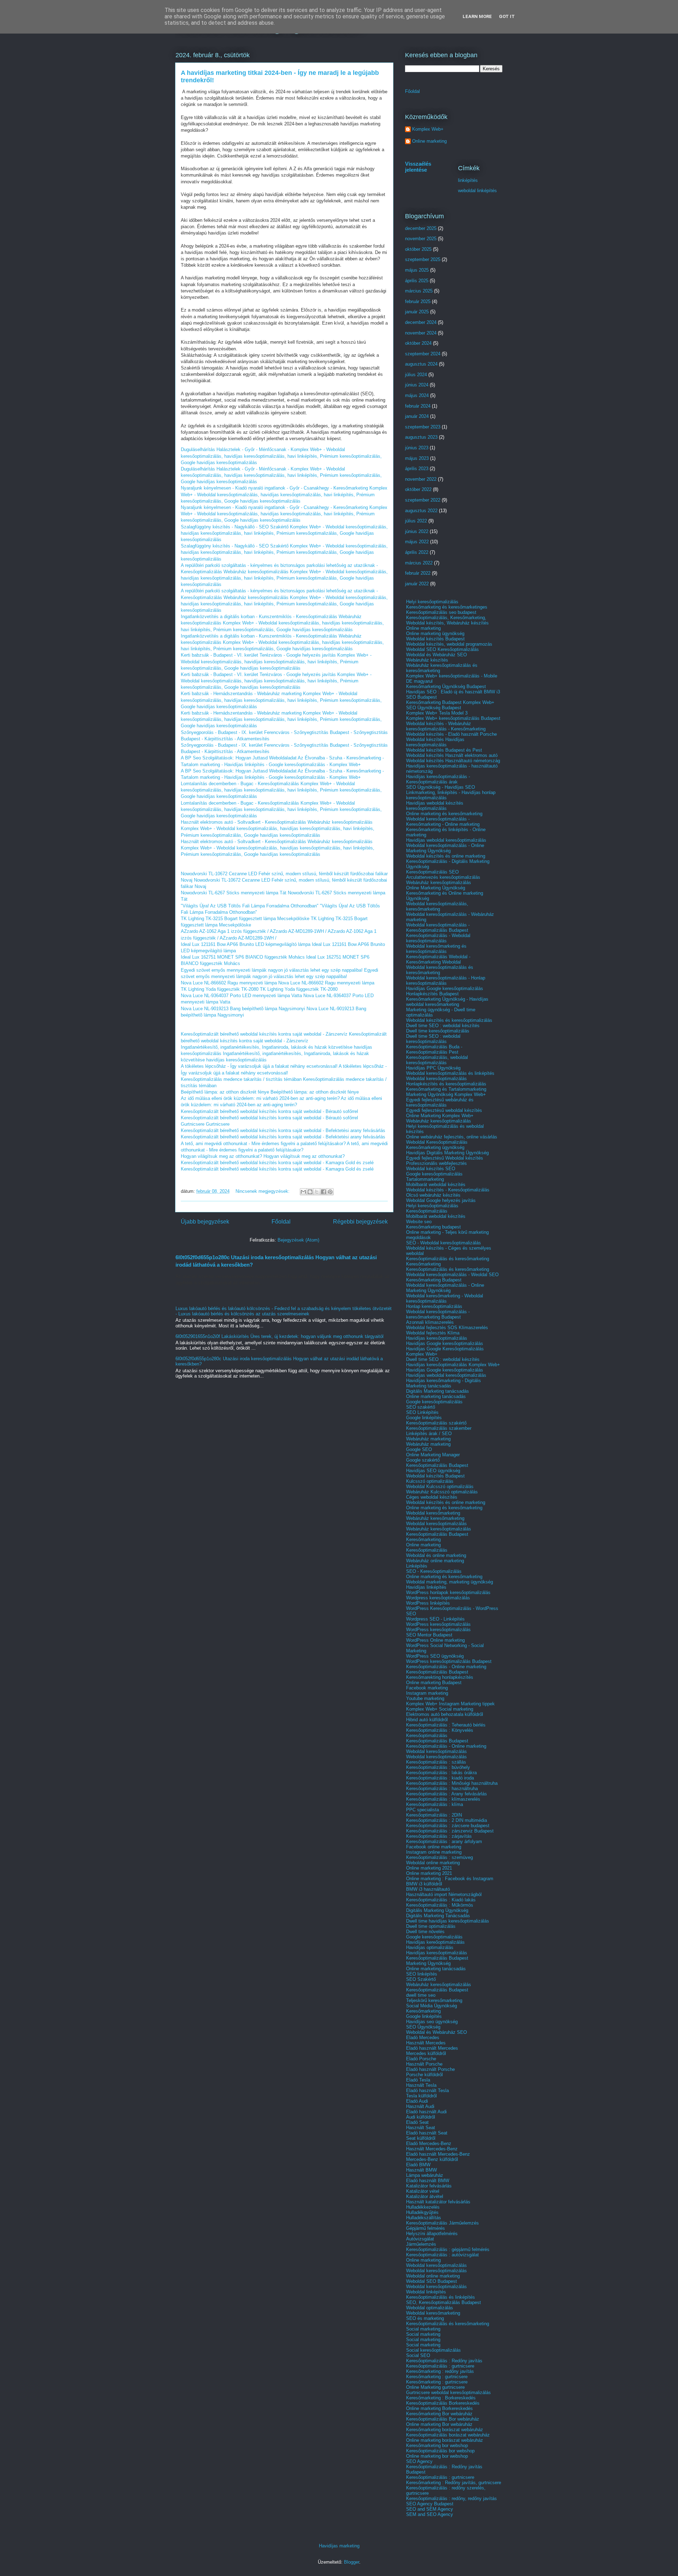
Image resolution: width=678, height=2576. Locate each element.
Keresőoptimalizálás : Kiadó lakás (441, 1900)
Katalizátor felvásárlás (429, 2186)
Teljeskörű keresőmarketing (434, 2000)
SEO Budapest (421, 697)
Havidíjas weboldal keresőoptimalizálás (446, 840)
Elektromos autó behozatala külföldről (445, 1714)
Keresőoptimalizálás (427, 1211)
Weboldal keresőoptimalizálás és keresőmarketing (440, 970)
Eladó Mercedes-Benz (429, 2143)
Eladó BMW (418, 2165)
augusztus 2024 (421, 364)
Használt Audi (420, 2106)
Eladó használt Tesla (427, 2091)
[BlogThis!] (310, 1192)
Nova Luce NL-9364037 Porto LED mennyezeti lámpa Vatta (241, 996)
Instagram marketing (427, 1693)
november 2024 (421, 333)
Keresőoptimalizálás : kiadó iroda (440, 1778)
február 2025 (418, 301)
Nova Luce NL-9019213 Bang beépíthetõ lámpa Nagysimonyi (243, 1009)
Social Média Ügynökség (432, 2006)
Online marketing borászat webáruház (445, 2440)
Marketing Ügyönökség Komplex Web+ (446, 1094)
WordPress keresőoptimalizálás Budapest (449, 1661)
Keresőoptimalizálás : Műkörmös (440, 1905)
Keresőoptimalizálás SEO (432, 872)
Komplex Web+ (428, 129)
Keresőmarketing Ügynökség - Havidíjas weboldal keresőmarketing (447, 1002)
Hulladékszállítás (424, 2218)
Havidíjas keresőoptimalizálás (437, 1338)
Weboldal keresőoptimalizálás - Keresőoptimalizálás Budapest (438, 928)
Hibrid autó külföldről (427, 1720)
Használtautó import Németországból (444, 1894)
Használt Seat (421, 2128)
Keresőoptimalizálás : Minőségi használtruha (452, 1783)
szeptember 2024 (423, 354)
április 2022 (417, 552)
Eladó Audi (417, 2101)
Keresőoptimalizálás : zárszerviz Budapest (450, 1831)
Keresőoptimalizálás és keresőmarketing (448, 1259)
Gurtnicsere (193, 1124)
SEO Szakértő (421, 1979)
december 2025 (421, 228)
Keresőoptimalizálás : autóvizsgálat (442, 2255)
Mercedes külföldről (426, 2053)
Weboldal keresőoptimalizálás (436, 1079)
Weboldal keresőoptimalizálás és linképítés (450, 1073)
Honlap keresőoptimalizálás (434, 1306)
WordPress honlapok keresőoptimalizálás (448, 1592)
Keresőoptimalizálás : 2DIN (434, 1815)
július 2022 (416, 521)
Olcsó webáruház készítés (433, 1195)
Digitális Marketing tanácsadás (438, 1391)
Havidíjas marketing (339, 2546)
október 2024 (418, 343)
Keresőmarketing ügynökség (435, 1147)
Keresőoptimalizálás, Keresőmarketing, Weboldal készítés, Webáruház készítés (447, 620)
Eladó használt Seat (427, 2133)
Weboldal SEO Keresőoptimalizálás (442, 649)
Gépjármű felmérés (426, 2228)
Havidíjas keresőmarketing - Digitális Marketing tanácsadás (444, 1383)
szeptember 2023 (423, 427)
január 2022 (417, 584)
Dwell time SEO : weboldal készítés (443, 1026)
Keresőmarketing (423, 1264)
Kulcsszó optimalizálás (430, 1481)
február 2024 (418, 406)
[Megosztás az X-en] (317, 1192)
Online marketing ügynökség (435, 633)
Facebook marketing (427, 1688)
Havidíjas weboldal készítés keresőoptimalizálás (435, 806)
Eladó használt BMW (428, 2181)
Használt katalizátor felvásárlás (438, 2202)
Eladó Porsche (421, 2059)
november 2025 (421, 239)
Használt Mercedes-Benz (432, 2149)
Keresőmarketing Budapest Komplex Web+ (450, 702)
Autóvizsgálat (420, 2239)
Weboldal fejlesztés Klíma (433, 1333)
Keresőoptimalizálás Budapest (437, 1465)
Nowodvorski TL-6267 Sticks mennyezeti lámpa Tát (234, 893)
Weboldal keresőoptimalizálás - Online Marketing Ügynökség (445, 848)
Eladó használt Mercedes (432, 2048)
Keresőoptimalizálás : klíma (435, 1804)
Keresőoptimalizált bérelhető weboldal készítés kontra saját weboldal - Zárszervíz (264, 1034)
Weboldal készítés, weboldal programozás (449, 644)
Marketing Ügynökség (428, 1963)
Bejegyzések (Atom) (298, 1240)
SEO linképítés (422, 1974)
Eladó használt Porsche (430, 2069)
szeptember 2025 (423, 259)
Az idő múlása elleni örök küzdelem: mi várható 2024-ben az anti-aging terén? (260, 1098)
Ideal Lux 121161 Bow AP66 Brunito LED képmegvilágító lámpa (246, 944)
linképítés (468, 180)
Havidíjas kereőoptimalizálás (435, 1942)
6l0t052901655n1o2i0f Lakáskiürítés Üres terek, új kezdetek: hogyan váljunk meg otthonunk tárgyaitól (279, 1336)
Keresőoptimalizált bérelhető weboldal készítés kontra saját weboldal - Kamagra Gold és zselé (277, 1163)
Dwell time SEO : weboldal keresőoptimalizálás (433, 1039)
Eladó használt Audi (426, 2112)
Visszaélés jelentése (418, 167)
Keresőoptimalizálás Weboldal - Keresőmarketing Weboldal (438, 959)
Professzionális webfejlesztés (436, 1163)
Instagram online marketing (434, 1852)
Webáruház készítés (427, 660)
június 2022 (417, 531)
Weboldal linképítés (426, 2292)
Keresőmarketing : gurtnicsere (437, 2377)
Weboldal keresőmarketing (433, 1513)
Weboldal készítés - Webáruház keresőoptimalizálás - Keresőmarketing (446, 726)
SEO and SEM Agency (430, 2509)
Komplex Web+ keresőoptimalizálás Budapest (453, 718)
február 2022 (418, 573)
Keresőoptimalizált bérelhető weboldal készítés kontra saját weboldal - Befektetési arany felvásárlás (283, 1130)
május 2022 (417, 542)
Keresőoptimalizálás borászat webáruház (448, 2435)
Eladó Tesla (418, 2080)
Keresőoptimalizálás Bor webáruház (443, 2419)
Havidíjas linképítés (426, 1587)
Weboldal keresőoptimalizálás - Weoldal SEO (452, 1275)
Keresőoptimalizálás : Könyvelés (440, 1730)
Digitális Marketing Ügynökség (437, 1910)
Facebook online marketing (434, 1847)
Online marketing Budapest (434, 1683)
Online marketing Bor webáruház (439, 2424)
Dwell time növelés (425, 1932)
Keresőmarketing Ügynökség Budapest (446, 686)
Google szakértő (423, 1460)
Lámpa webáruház (425, 2175)
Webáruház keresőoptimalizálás (439, 883)
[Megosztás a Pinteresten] (330, 1192)
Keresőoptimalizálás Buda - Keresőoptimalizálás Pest (434, 1049)
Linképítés (417, 1566)
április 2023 (417, 469)
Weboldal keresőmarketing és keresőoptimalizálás (436, 949)
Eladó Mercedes (423, 2038)
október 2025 (418, 249)
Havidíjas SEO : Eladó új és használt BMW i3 (453, 692)
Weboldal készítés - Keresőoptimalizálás (448, 1190)
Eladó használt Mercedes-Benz (438, 2154)
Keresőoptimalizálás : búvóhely (438, 1767)
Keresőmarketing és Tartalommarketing (446, 1089)
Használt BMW (421, 2170)
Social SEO (418, 2355)
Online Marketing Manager (433, 1455)
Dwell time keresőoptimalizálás (438, 1031)
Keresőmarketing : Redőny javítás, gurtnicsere (454, 2483)
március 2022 (419, 563)
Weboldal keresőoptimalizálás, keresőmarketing (437, 906)
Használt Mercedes (426, 2043)
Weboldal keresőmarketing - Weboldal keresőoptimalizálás (445, 1298)
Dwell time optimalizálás (431, 1926)
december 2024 (421, 322)
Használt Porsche (424, 2064)
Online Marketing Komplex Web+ (440, 1116)
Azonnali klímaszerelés (430, 1322)
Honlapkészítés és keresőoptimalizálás (446, 1084)
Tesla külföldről (421, 2096)
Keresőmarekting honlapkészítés (440, 1677)
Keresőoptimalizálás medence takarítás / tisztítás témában (241, 1079)
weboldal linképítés (477, 191)
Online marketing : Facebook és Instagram (450, 1879)
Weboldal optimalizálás (430, 2308)
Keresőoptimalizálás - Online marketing (446, 1667)
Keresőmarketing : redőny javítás (440, 2371)
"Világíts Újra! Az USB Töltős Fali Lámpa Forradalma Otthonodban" (250, 906)
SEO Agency (419, 2461)
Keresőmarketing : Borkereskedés (441, 2398)
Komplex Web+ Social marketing (440, 1709)
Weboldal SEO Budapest (432, 2281)
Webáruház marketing (428, 1439)
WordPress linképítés (428, 1603)
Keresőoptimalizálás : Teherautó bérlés (446, 1725)
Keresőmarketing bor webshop (437, 2445)
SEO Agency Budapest (430, 2504)
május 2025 (417, 270)
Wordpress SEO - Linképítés (435, 1619)
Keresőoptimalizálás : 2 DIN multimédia (447, 1820)
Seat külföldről (421, 2138)
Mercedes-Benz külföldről (432, 2159)
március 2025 (419, 291)
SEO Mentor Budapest (429, 1635)
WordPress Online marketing (435, 1640)
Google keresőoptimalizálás (434, 1174)
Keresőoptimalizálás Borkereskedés (443, 2403)
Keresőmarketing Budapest (434, 1280)
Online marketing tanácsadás (436, 1396)
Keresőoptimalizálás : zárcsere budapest (448, 1826)
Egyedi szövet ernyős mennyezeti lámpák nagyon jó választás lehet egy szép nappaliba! (272, 970)
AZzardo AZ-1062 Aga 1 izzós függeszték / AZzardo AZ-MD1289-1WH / (254, 931)
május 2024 (417, 395)
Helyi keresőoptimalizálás (432, 602)
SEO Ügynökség (423, 2027)
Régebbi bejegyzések (360, 1222)
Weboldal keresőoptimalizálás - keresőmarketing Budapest (438, 1314)
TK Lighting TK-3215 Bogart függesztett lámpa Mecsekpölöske (245, 919)
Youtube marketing (425, 1698)
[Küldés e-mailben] (303, 1192)
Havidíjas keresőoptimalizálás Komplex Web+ (453, 1365)
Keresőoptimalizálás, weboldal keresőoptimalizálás (437, 1060)
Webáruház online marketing (435, 1561)
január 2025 (417, 312)
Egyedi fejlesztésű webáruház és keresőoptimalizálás (440, 1102)
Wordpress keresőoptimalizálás (438, 1598)
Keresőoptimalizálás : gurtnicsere (440, 2366)
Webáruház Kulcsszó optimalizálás (442, 1492)
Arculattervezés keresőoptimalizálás (443, 877)
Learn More (477, 16)
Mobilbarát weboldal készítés (436, 1185)
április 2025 (417, 281)
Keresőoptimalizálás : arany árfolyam (444, 1841)
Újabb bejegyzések (205, 1222)
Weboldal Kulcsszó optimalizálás (440, 1487)
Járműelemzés (421, 2244)
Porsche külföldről (424, 2075)
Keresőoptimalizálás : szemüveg (439, 1857)
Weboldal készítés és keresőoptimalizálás (449, 1020)
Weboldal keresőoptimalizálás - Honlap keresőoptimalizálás (446, 981)
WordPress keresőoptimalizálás (438, 1624)
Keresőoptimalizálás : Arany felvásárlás (447, 1794)
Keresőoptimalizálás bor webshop (440, 2451)
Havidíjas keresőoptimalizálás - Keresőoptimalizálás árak (438, 779)
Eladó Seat (417, 2122)
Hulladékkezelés (423, 2207)
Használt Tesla (421, 2085)
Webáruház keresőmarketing (435, 1518)
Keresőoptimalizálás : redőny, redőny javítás (451, 2498)
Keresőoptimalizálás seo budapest (441, 612)
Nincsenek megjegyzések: (263, 1191)
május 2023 (417, 458)
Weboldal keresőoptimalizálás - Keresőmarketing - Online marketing (443, 822)
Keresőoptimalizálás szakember (439, 1428)
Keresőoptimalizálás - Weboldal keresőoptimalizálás (438, 938)
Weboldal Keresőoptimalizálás (437, 1142)
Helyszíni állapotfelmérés (432, 2234)
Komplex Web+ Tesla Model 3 (437, 713)
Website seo (419, 1222)
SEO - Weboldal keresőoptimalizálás (444, 1243)
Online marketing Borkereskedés (439, 2408)
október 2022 (418, 489)
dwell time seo (421, 1995)
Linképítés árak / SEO (429, 1434)
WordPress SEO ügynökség (435, 1656)
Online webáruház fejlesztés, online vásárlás (452, 1137)
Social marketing (423, 2329)
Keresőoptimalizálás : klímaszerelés (443, 1799)
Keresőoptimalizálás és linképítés (441, 2297)
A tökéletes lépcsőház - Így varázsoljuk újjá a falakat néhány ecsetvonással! (259, 1066)
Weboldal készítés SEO (431, 1169)
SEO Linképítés (422, 1412)
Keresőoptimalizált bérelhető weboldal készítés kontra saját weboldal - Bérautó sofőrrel (269, 1111)
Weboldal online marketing (433, 1863)
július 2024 (416, 375)
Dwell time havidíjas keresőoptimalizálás (448, 1921)
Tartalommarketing (425, 1179)
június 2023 (417, 448)
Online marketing (429, 141)
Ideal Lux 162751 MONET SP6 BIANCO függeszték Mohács (243, 957)
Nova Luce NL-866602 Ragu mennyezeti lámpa (229, 983)
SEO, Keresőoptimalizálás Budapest (444, 2302)
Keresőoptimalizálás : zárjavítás (439, 1836)
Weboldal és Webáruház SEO (436, 655)
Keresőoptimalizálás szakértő (436, 1423)
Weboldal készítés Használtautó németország (453, 761)
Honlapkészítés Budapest (432, 994)
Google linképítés (424, 1418)
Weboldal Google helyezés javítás (441, 1200)
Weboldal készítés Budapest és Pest (444, 750)
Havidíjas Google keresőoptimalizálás (445, 988)
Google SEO (419, 1449)
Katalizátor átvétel (425, 2196)
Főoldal (281, 1222)
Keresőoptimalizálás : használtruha (442, 1789)
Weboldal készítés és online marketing (446, 856)
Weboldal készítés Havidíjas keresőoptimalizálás (435, 742)
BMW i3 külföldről (424, 1884)
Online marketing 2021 (429, 1868)
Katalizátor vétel (423, 2191)
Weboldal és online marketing (436, 1555)
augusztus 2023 (421, 437)
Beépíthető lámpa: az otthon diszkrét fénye (225, 1092)
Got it (507, 16)
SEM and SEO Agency (430, 2514)
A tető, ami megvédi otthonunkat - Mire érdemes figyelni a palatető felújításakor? (263, 1144)
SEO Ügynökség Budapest (434, 708)
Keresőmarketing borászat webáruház (445, 2430)
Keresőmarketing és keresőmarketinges (447, 607)
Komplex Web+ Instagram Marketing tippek (450, 1704)
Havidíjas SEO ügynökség (433, 1471)
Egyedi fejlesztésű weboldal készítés (444, 1110)
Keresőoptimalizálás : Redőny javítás (444, 2361)
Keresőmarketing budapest (433, 1227)
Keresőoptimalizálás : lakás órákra (441, 1773)
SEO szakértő (421, 1407)
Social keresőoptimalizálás (433, 2350)
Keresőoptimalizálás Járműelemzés (442, 2223)
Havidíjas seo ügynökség (432, 2022)
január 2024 (417, 416)
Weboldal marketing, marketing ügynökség (450, 1582)
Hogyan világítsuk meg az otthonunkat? (221, 1156)
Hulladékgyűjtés (422, 2212)
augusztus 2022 (421, 511)
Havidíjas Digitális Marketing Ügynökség (447, 1153)
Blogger (352, 2562)
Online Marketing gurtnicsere (435, 2387)
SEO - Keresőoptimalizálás (434, 1571)
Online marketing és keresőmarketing (444, 814)
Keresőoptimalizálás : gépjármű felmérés (448, 2249)
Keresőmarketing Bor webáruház (439, 2414)
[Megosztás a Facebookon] (323, 1192)
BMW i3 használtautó (428, 1889)
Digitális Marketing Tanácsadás (438, 1916)
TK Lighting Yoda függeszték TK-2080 (220, 989)
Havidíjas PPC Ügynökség (433, 1068)
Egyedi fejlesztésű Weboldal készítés (445, 1158)
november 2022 (421, 479)
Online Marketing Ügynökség (436, 888)
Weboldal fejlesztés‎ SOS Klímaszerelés (447, 1328)
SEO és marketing (425, 2318)
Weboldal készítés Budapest (435, 639)
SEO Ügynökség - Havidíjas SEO (441, 787)
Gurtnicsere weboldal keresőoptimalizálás (448, 2393)
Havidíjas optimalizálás (430, 1947)
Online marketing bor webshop (437, 2456)
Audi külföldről (421, 2117)
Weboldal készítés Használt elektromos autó (452, 755)
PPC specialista (423, 1810)
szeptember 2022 (423, 500)
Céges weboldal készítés (432, 1497)
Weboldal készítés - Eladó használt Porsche (451, 734)
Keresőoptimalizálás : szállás (436, 1762)
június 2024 (417, 385)
